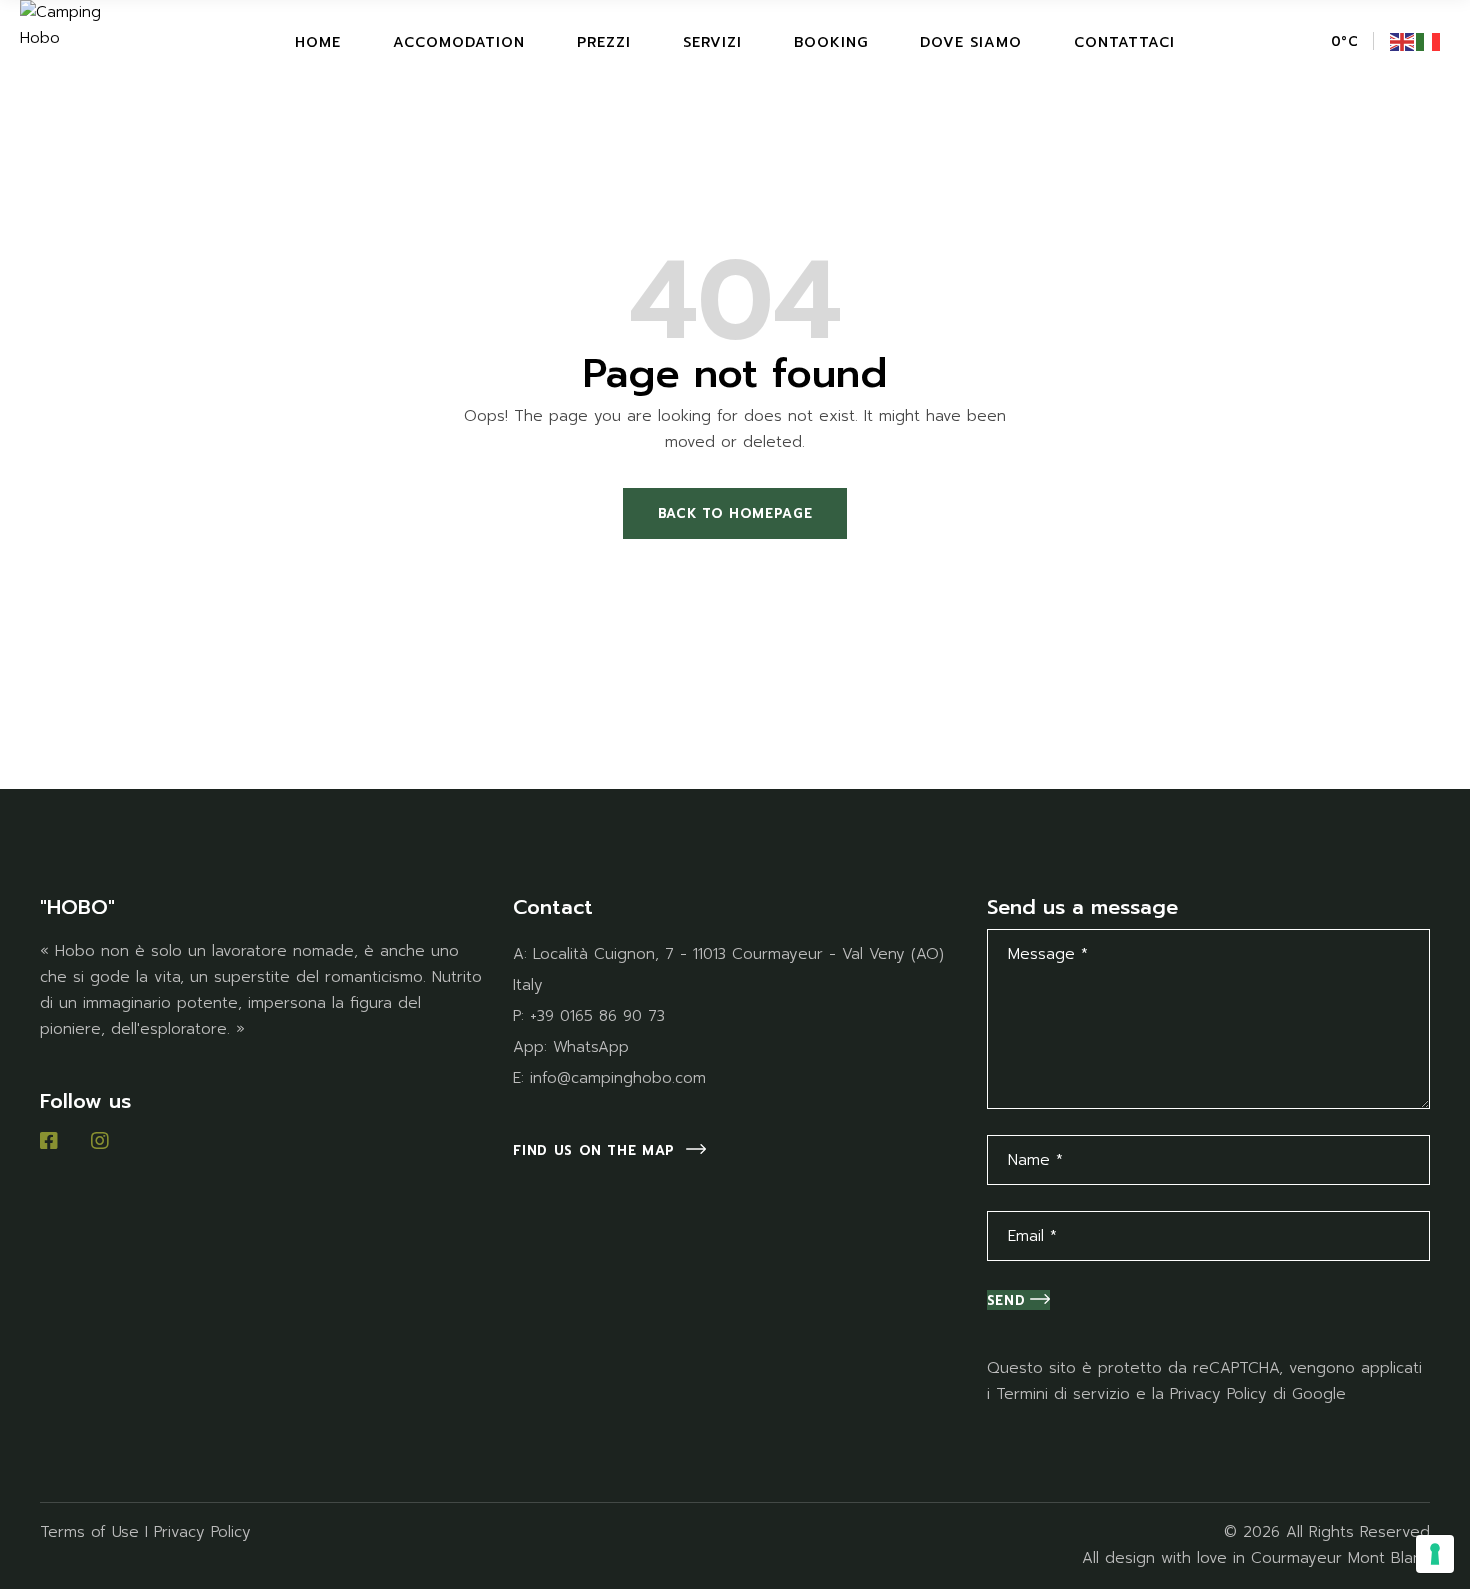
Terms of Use (89, 1532)
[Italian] (1429, 41)
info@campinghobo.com (618, 1078)
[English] (1403, 41)
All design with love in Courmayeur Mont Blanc (1256, 1558)
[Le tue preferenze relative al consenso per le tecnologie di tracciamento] (1435, 1554)
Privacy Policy (1218, 1394)
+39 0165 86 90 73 (597, 1016)
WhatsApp (591, 1047)
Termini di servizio (1063, 1394)
